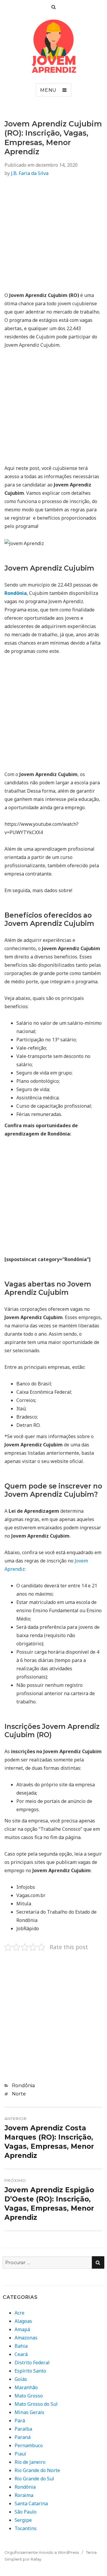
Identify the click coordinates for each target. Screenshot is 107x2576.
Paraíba (23, 2429)
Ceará (21, 2354)
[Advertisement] (53, 238)
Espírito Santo (30, 2371)
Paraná (23, 2437)
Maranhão (26, 2387)
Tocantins (26, 2528)
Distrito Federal (32, 2363)
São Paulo (26, 2512)
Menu (48, 90)
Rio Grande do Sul (34, 2479)
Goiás (21, 2379)
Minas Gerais (29, 2412)
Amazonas (26, 2338)
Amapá (22, 2329)
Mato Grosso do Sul (36, 2404)
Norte (19, 2094)
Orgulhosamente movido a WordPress (42, 2552)
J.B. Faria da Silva (30, 173)
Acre (19, 2313)
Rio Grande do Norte (37, 2470)
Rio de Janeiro (30, 2462)
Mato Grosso (29, 2396)
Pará (20, 2421)
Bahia (21, 2346)
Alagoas (23, 2321)
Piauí (20, 2454)
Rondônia (23, 2086)
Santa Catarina (31, 2503)
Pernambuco (29, 2445)
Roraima (24, 2495)
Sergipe (23, 2520)
